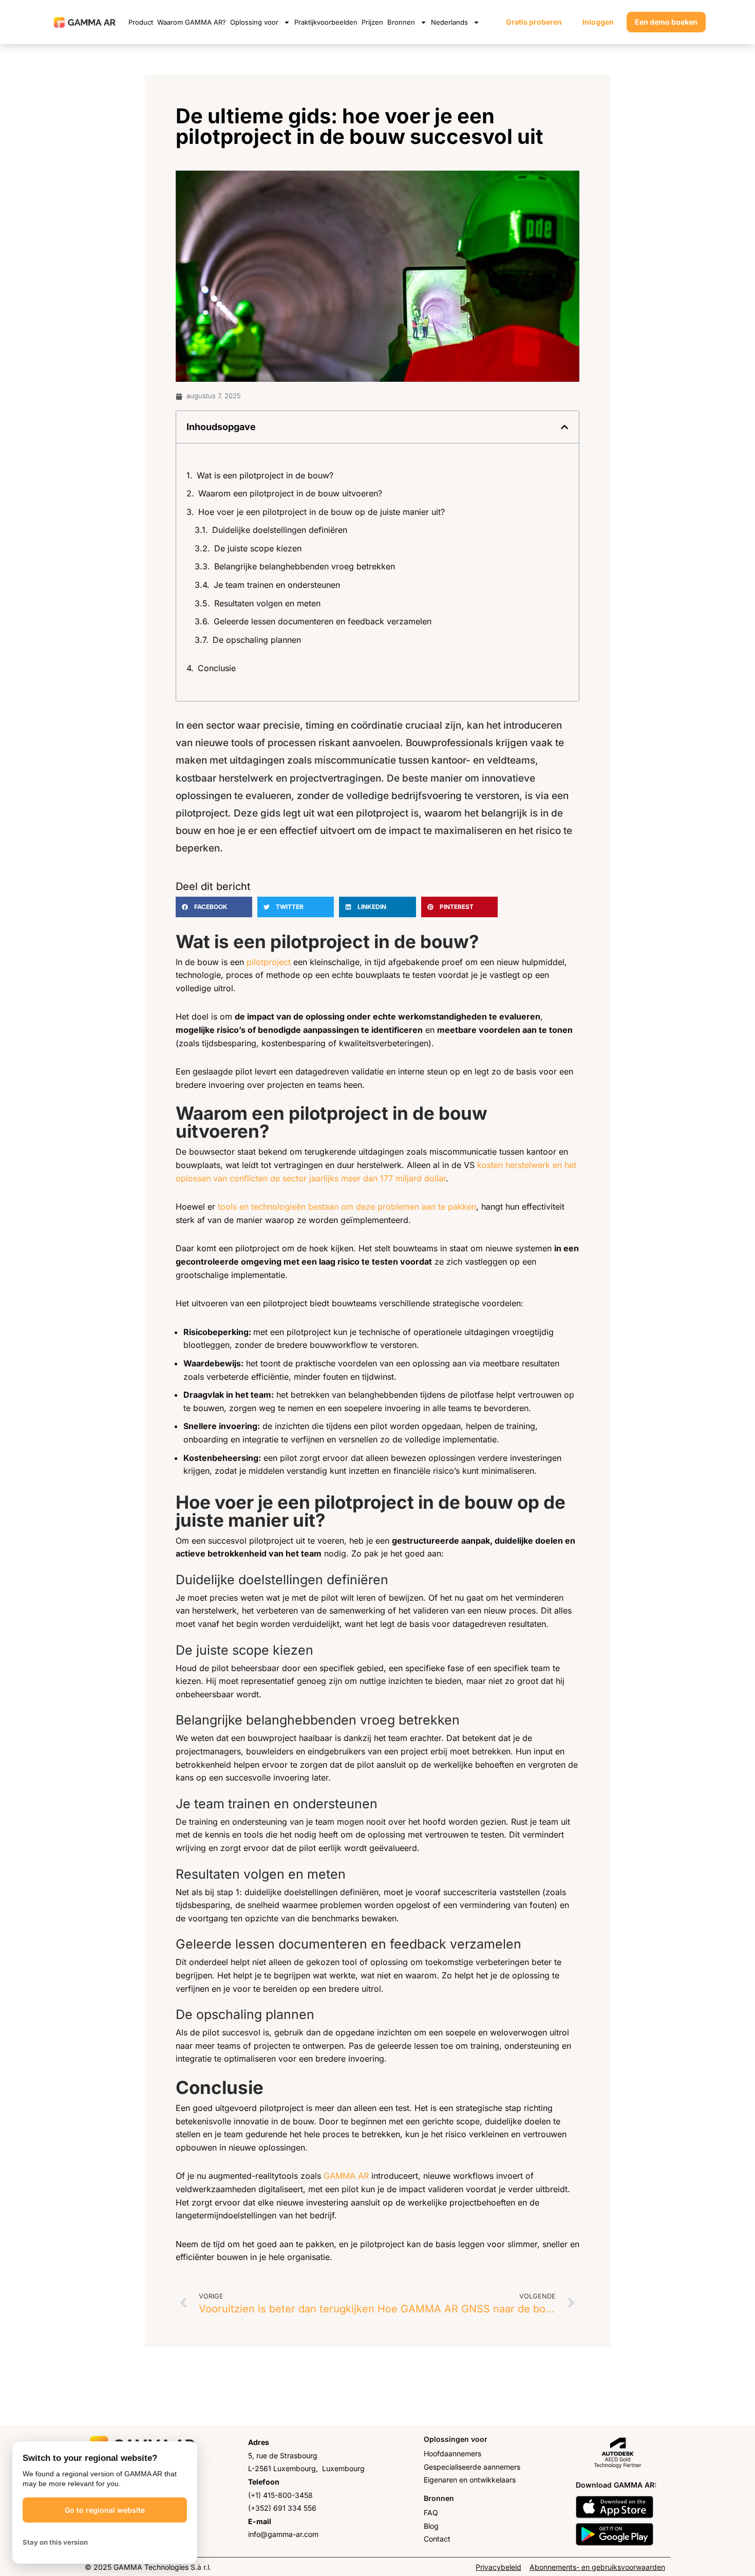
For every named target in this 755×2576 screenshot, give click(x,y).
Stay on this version (55, 2542)
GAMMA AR (346, 2176)
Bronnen (401, 22)
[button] (564, 427)
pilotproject (269, 962)
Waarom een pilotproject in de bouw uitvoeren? (290, 493)
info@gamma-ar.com (283, 2534)
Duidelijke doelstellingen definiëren (280, 530)
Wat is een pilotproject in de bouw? (265, 475)
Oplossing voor (254, 22)
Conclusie (217, 668)
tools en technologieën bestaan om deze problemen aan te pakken (347, 1207)
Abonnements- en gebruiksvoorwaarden (597, 2567)
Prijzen (372, 22)
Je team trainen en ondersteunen (277, 585)
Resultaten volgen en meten (267, 603)
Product (141, 22)
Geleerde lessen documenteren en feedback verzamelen (323, 621)
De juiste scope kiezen (258, 548)
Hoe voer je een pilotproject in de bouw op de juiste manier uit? (322, 512)
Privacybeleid (498, 2567)
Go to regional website (105, 2510)
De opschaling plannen (257, 640)
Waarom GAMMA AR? (192, 22)
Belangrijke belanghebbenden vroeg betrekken (305, 566)
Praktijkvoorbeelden (326, 22)
